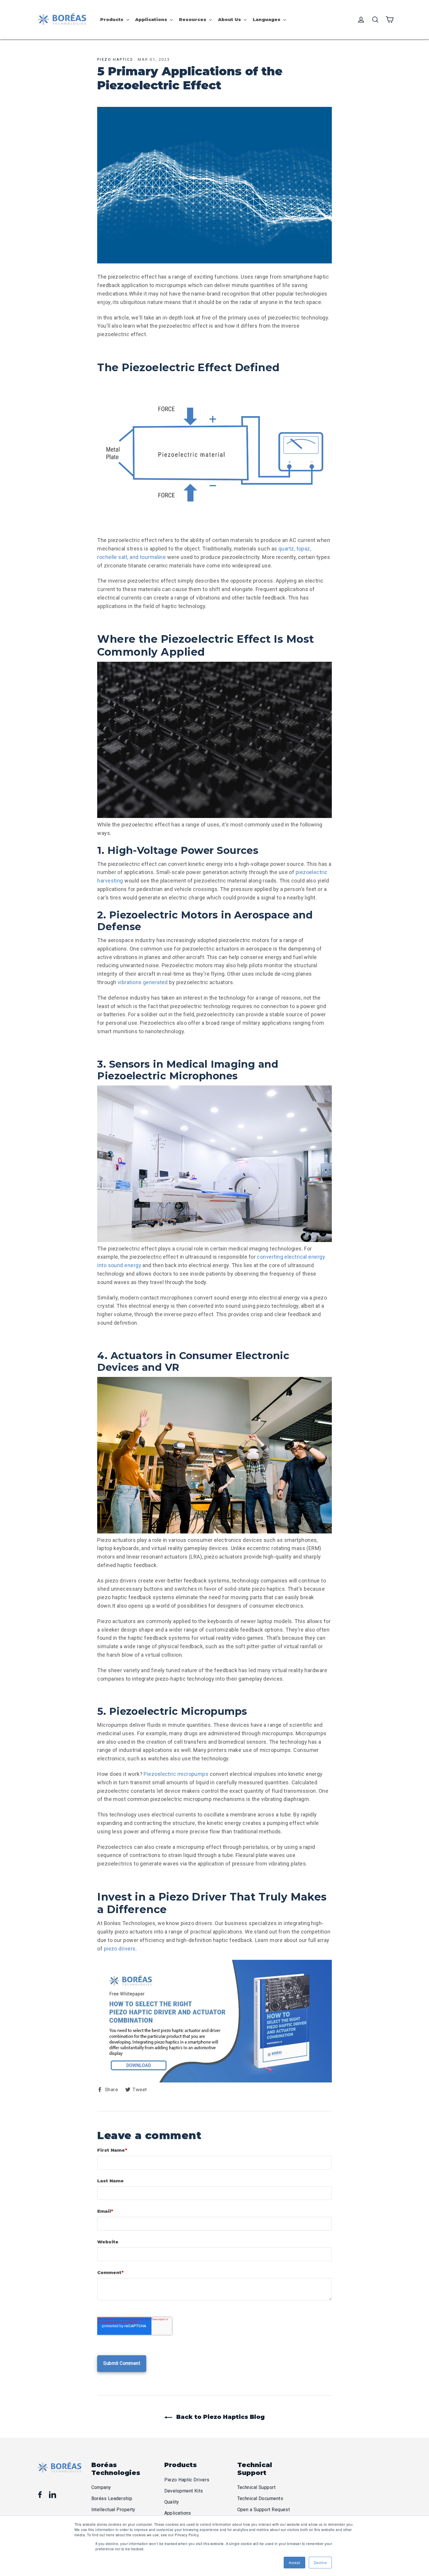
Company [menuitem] (101, 2487)
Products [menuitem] (112, 19)
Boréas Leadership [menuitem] (112, 2498)
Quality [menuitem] (172, 2502)
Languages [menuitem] (267, 19)
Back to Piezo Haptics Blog (220, 2417)
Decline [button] (320, 2562)
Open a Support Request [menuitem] (264, 2510)
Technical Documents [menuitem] (260, 2498)
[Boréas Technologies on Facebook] (40, 2495)
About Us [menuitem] (230, 19)
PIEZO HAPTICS (115, 59)
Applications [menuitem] (151, 19)
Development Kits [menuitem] (184, 2491)
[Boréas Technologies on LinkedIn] (53, 2495)
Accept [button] (294, 2562)
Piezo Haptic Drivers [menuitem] (187, 2480)
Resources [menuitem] (193, 19)
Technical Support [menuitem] (257, 2487)
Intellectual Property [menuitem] (113, 2510)
